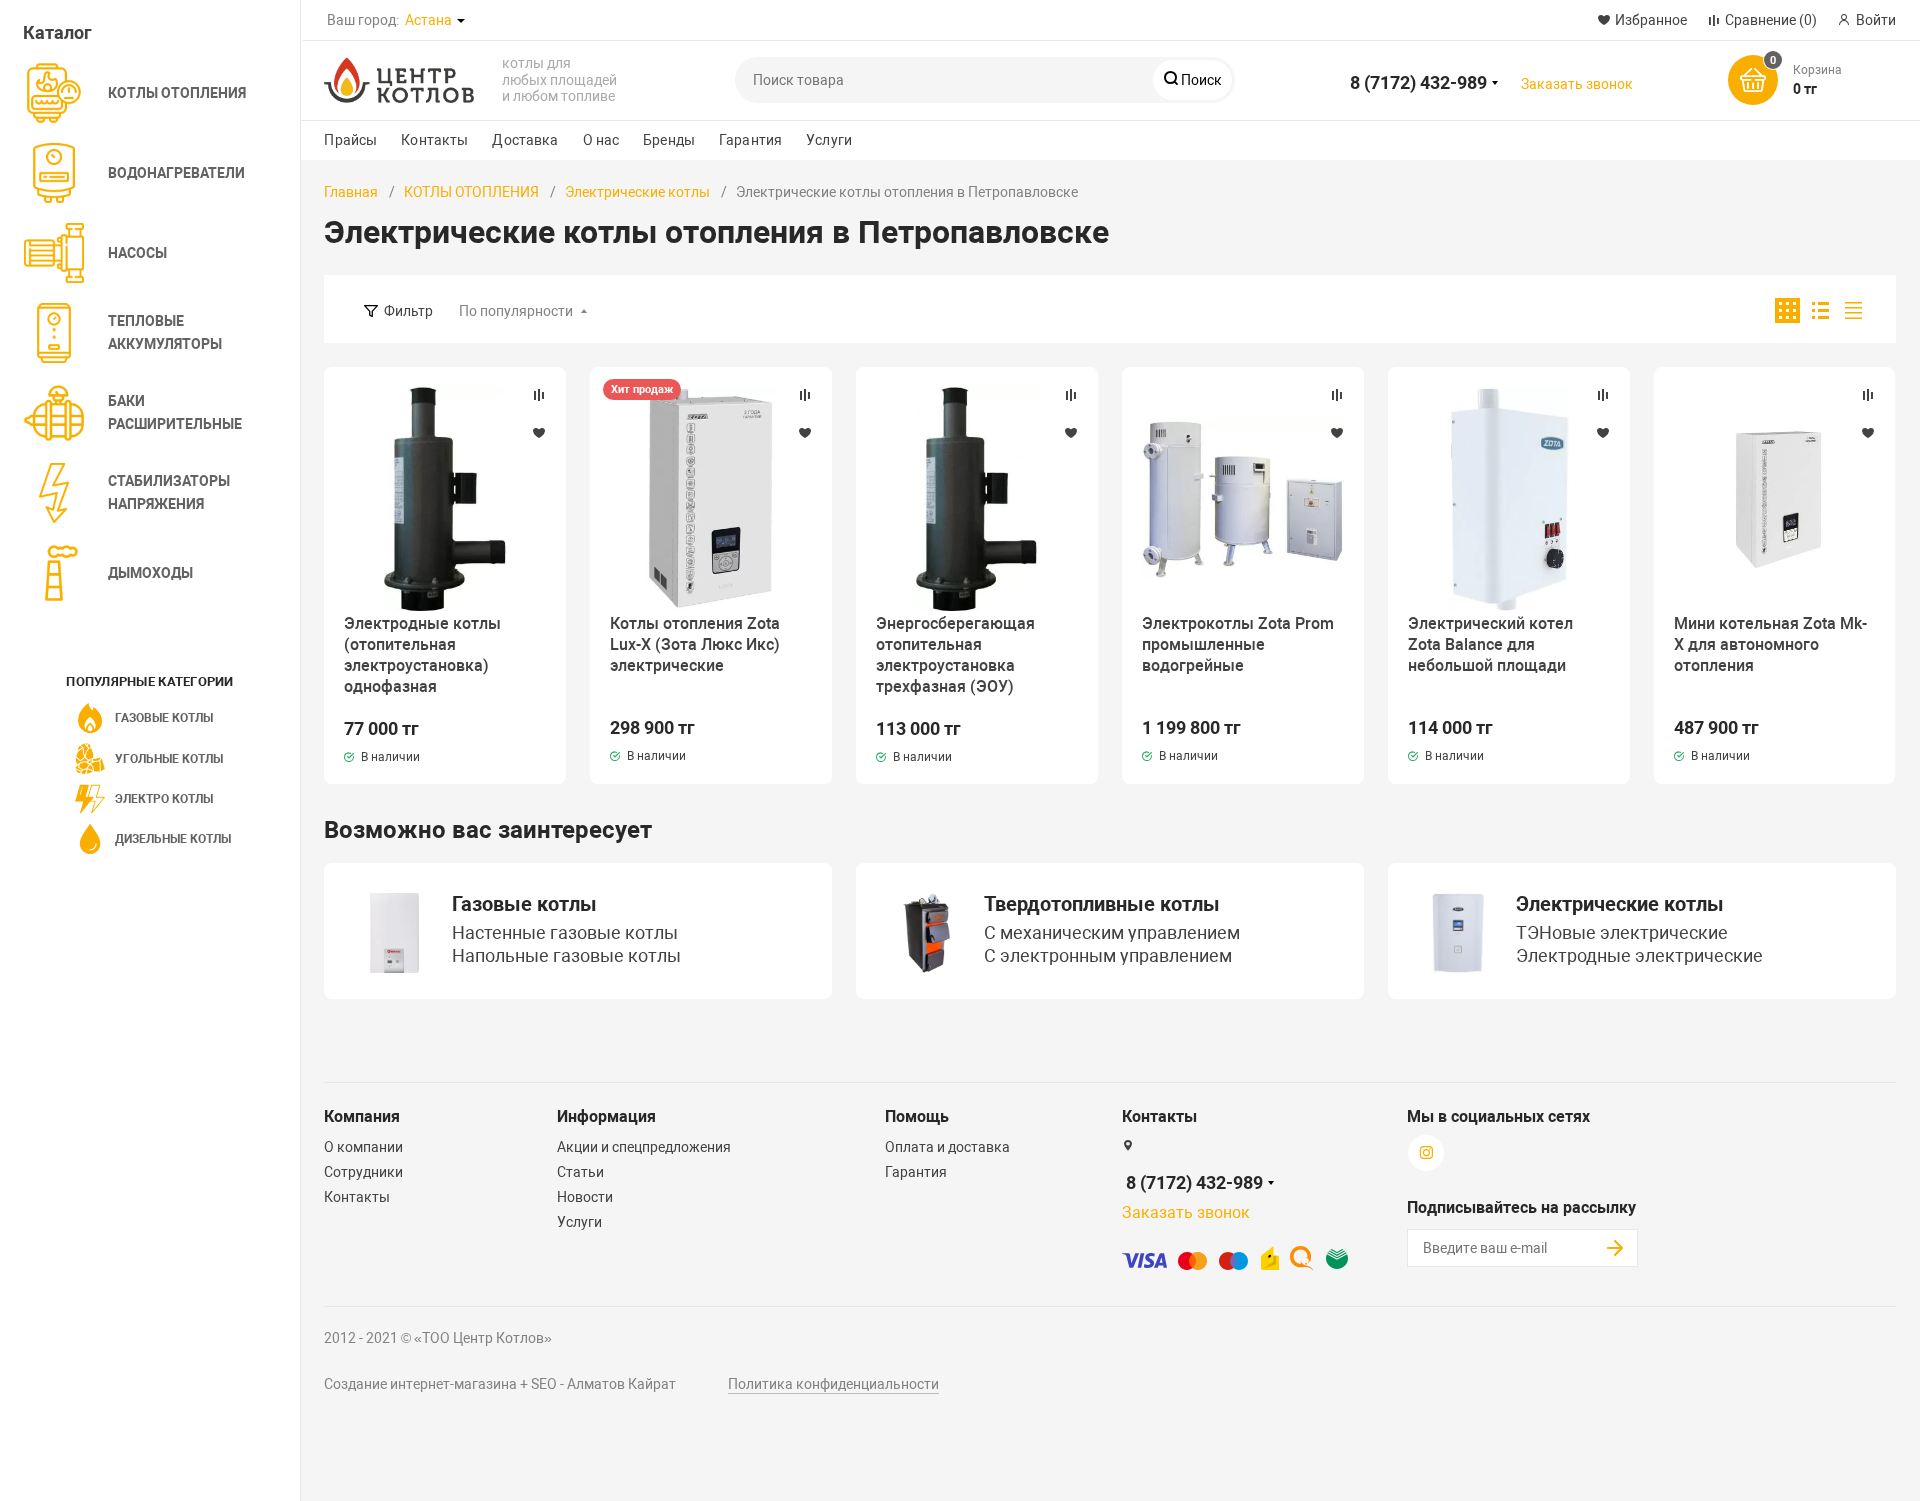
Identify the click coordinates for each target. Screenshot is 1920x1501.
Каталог (57, 32)
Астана (428, 20)
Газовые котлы (524, 904)
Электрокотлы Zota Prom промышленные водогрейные (1238, 644)
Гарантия (750, 140)
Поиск (1200, 80)
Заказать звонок (1577, 84)
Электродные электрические (1639, 957)
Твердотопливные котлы (1102, 904)
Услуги (829, 140)
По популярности (516, 311)
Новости (585, 1197)
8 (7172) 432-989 (1418, 82)
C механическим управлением (1112, 934)
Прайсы (350, 140)
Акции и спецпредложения (644, 1147)
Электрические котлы (637, 192)
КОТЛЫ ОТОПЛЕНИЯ (471, 192)
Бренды (669, 140)
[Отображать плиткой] (1787, 310)
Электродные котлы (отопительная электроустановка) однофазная (422, 654)
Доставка (525, 140)
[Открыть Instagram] (574, 19)
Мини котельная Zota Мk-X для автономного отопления (1770, 644)
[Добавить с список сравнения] (539, 395)
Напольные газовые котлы (566, 957)
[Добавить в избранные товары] (539, 432)
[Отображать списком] (1820, 310)
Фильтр (408, 311)
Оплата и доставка (947, 1147)
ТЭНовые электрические (1622, 934)
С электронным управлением (1108, 957)
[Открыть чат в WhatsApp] (520, 19)
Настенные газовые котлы (565, 934)
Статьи (580, 1172)
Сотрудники (363, 1172)
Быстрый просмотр (445, 499)
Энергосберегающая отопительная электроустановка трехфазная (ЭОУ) (955, 654)
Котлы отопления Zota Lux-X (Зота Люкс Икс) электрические (695, 644)
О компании (363, 1147)
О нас (601, 140)
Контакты (434, 140)
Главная (351, 192)
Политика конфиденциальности (833, 1384)
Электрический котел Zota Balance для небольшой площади (1490, 644)
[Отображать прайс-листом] (1853, 310)
